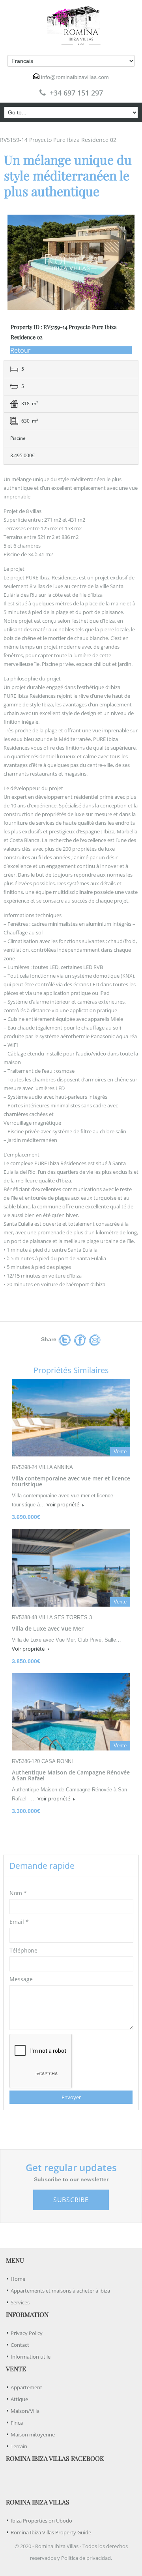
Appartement (26, 2387)
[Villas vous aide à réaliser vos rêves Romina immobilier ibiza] (71, 26)
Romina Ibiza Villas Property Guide (51, 2532)
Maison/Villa (25, 2411)
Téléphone (23, 1950)
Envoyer (71, 2097)
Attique (19, 2399)
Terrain (19, 2446)
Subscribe (71, 2200)
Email (19, 1922)
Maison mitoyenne (33, 2434)
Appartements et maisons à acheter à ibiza (60, 2291)
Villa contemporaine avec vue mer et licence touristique (71, 1481)
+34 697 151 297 (76, 93)
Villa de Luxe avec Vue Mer (48, 1628)
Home (18, 2279)
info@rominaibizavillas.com (75, 77)
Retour (21, 350)
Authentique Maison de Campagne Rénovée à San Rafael (71, 1775)
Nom (18, 1893)
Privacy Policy (27, 2333)
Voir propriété (64, 1504)
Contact (20, 2345)
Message (21, 1979)
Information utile (31, 2357)
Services (20, 2302)
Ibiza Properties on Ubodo (41, 2521)
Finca (17, 2423)
